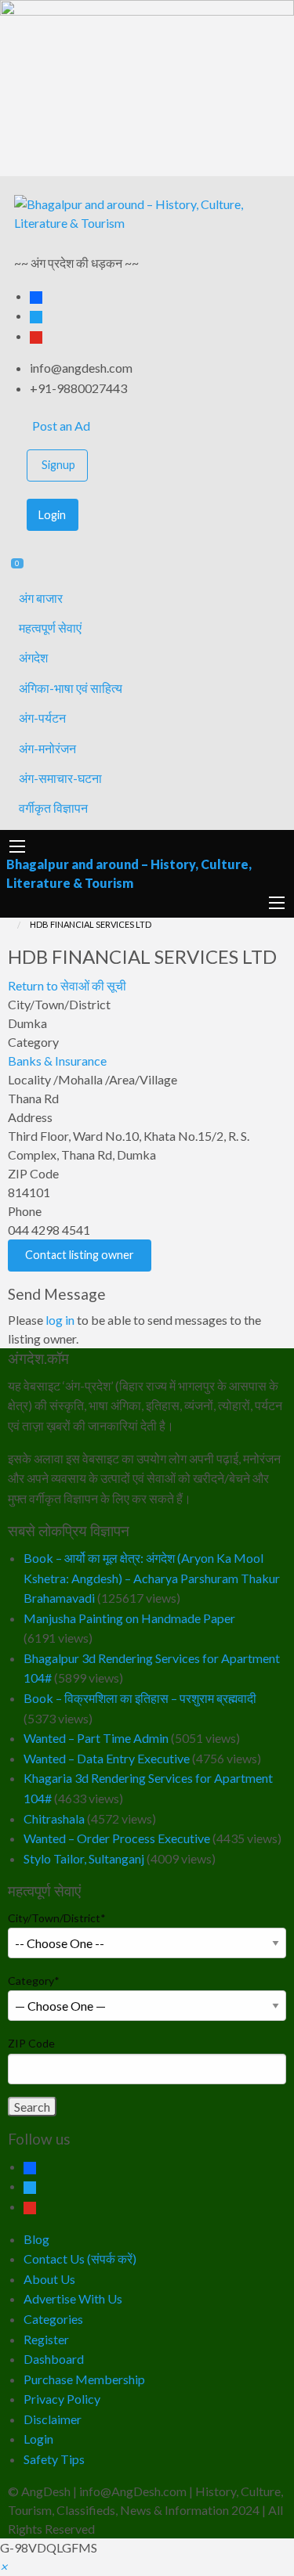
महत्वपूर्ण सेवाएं (50, 628)
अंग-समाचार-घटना (60, 778)
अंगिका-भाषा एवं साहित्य (71, 688)
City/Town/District (57, 1918)
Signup (58, 465)
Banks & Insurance (57, 1061)
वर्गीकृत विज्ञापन (53, 808)
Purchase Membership (84, 2379)
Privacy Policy (62, 2399)
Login (52, 515)
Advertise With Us (73, 2298)
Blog (36, 2239)
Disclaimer (53, 2419)
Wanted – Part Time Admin (96, 1738)
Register (46, 2339)
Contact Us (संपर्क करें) (80, 2259)
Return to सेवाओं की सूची (67, 985)
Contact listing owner (80, 1255)
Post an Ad (60, 426)
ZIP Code (31, 2043)
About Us (49, 2279)
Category (34, 1981)
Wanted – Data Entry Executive (107, 1758)
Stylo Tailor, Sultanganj (84, 1858)
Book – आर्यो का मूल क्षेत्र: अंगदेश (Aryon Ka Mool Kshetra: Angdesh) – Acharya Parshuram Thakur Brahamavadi (152, 1578)
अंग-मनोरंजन (47, 748)
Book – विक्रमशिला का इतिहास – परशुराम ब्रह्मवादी (140, 1698)
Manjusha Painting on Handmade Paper (129, 1618)
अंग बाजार (41, 598)
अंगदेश (33, 657)
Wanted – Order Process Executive (117, 1838)
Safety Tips (54, 2459)
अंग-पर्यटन (42, 718)
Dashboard (54, 2359)
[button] (4, 2566)
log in (60, 1320)
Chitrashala (54, 1818)
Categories (53, 2319)
